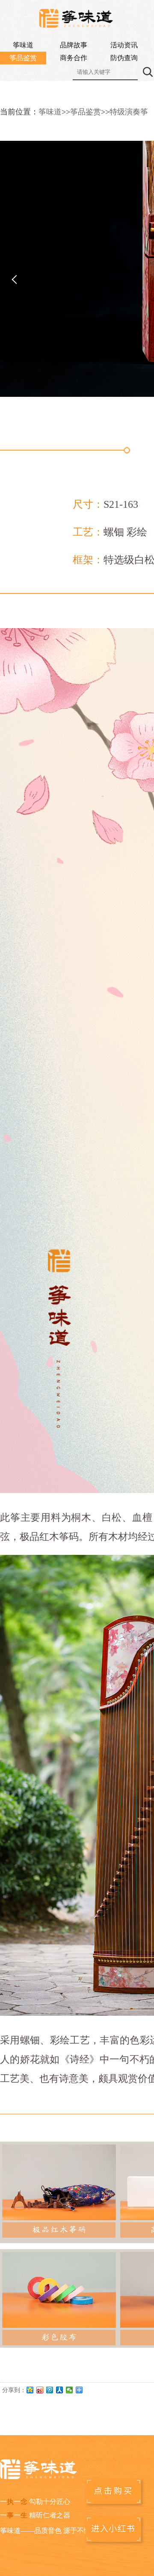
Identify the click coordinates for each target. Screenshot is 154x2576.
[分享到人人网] (60, 2390)
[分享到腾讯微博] (50, 2390)
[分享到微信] (70, 2390)
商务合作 (74, 58)
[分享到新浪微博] (40, 2390)
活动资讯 (124, 45)
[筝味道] (77, 19)
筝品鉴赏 (23, 58)
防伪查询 (124, 58)
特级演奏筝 (129, 112)
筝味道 (23, 45)
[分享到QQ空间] (30, 2390)
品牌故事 (74, 45)
